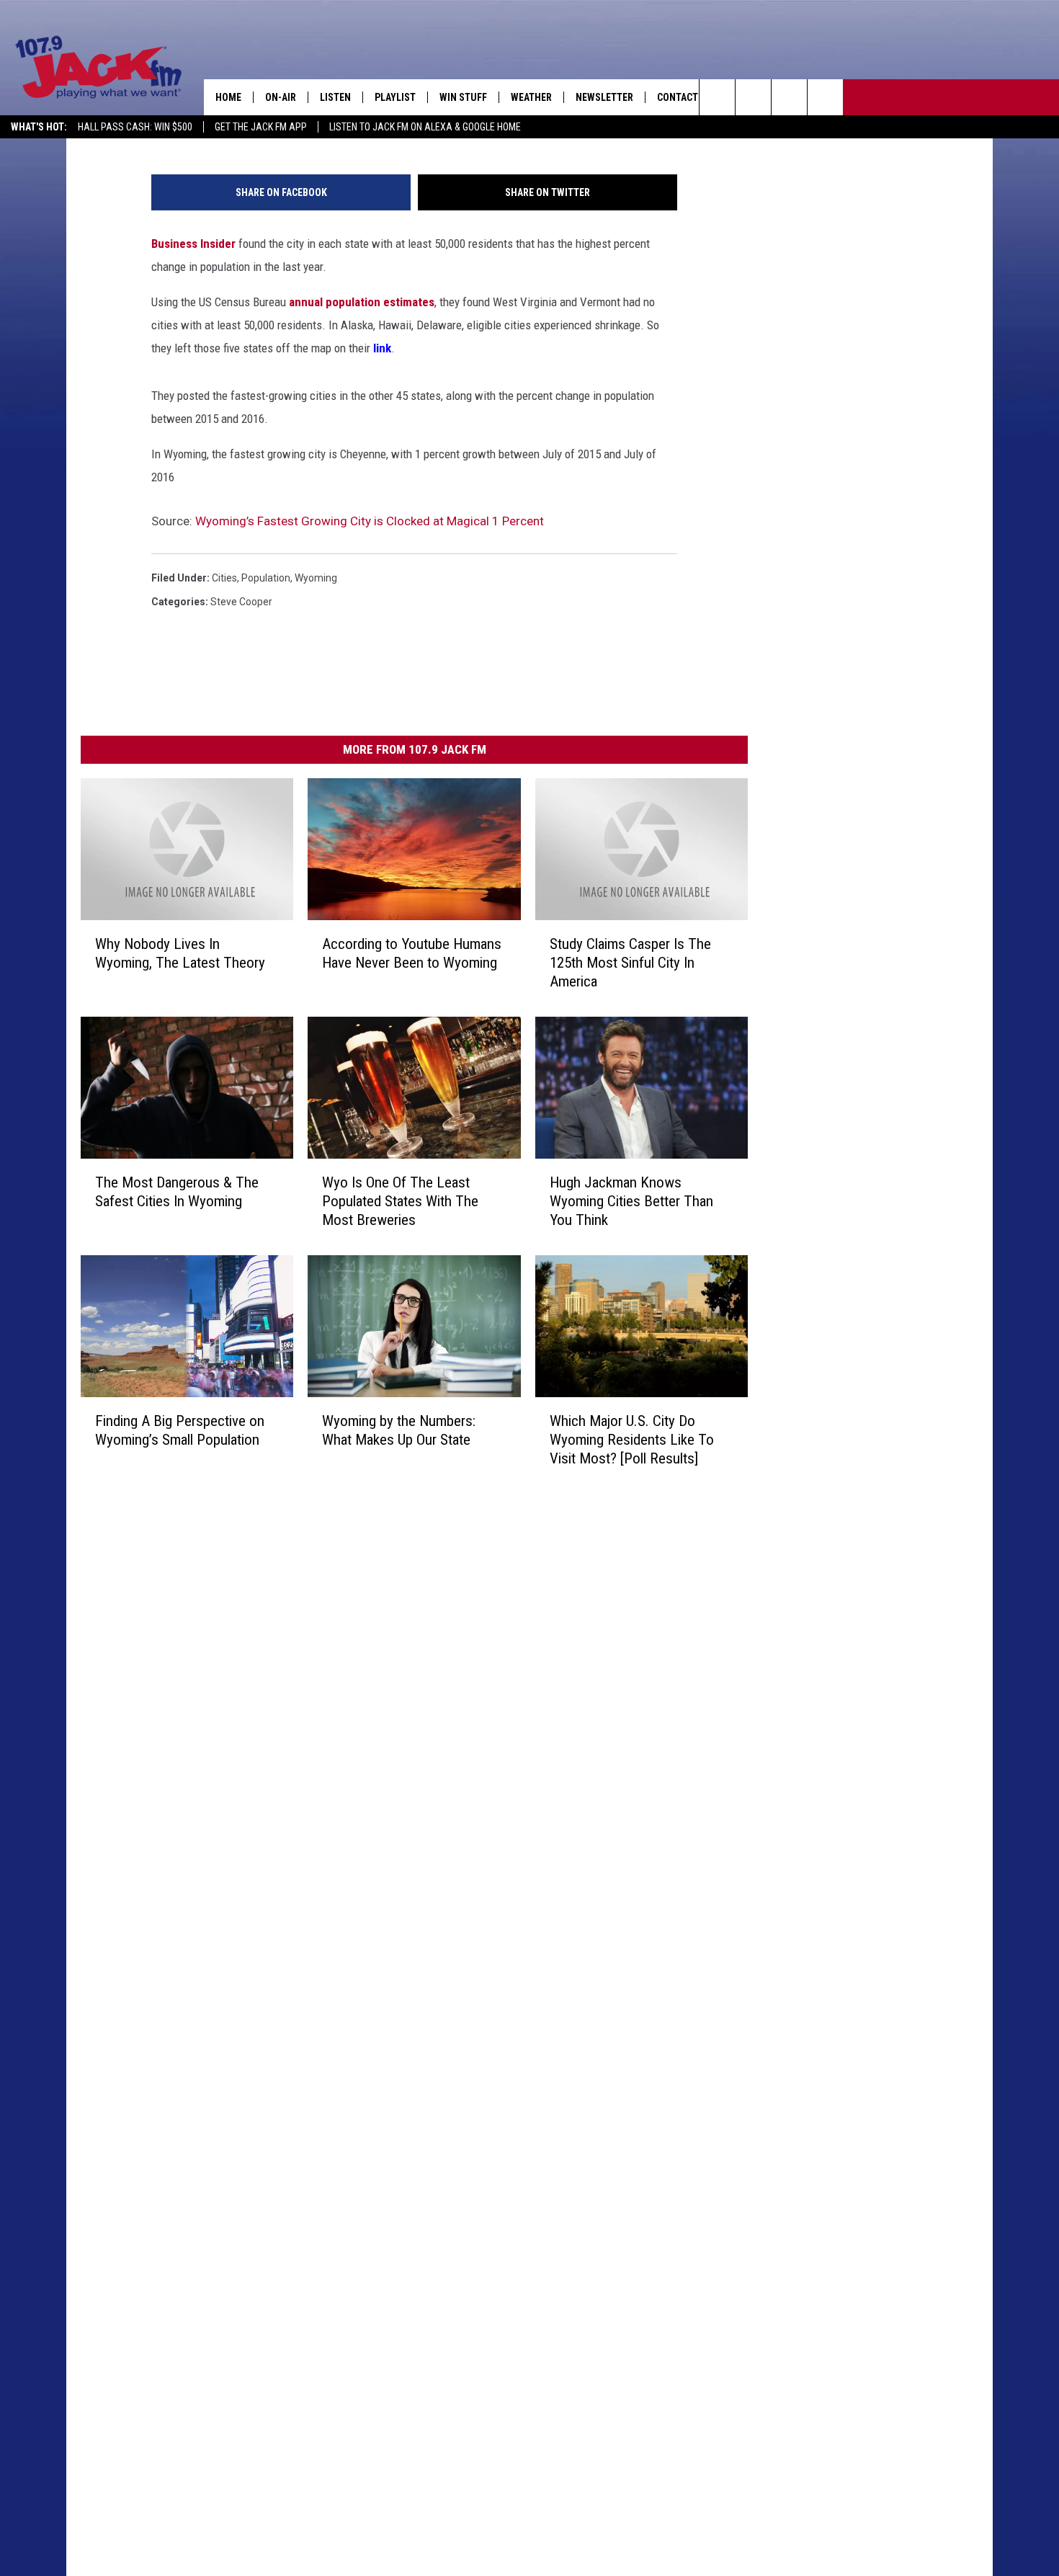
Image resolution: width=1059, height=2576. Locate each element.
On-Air (281, 97)
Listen (335, 97)
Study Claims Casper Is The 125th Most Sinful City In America (630, 963)
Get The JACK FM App (261, 127)
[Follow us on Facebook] (789, 97)
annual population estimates (362, 302)
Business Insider (193, 244)
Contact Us (685, 97)
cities (224, 578)
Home (228, 97)
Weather (531, 97)
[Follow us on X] (825, 97)
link (382, 348)
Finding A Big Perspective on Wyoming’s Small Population (180, 1430)
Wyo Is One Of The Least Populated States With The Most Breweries (400, 1201)
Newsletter (604, 97)
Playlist (395, 97)
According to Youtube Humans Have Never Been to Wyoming (412, 953)
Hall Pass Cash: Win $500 (135, 127)
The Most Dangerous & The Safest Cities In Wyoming (177, 1192)
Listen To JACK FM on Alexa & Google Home (425, 127)
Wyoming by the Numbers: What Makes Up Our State (399, 1430)
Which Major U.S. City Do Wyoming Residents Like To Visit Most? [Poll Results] (632, 1440)
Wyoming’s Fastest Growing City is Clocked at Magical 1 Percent (370, 521)
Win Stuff (463, 97)
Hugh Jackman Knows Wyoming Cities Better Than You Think (631, 1201)
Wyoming (316, 578)
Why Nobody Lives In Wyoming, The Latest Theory (180, 953)
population (266, 578)
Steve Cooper (241, 602)
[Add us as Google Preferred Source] (753, 97)
